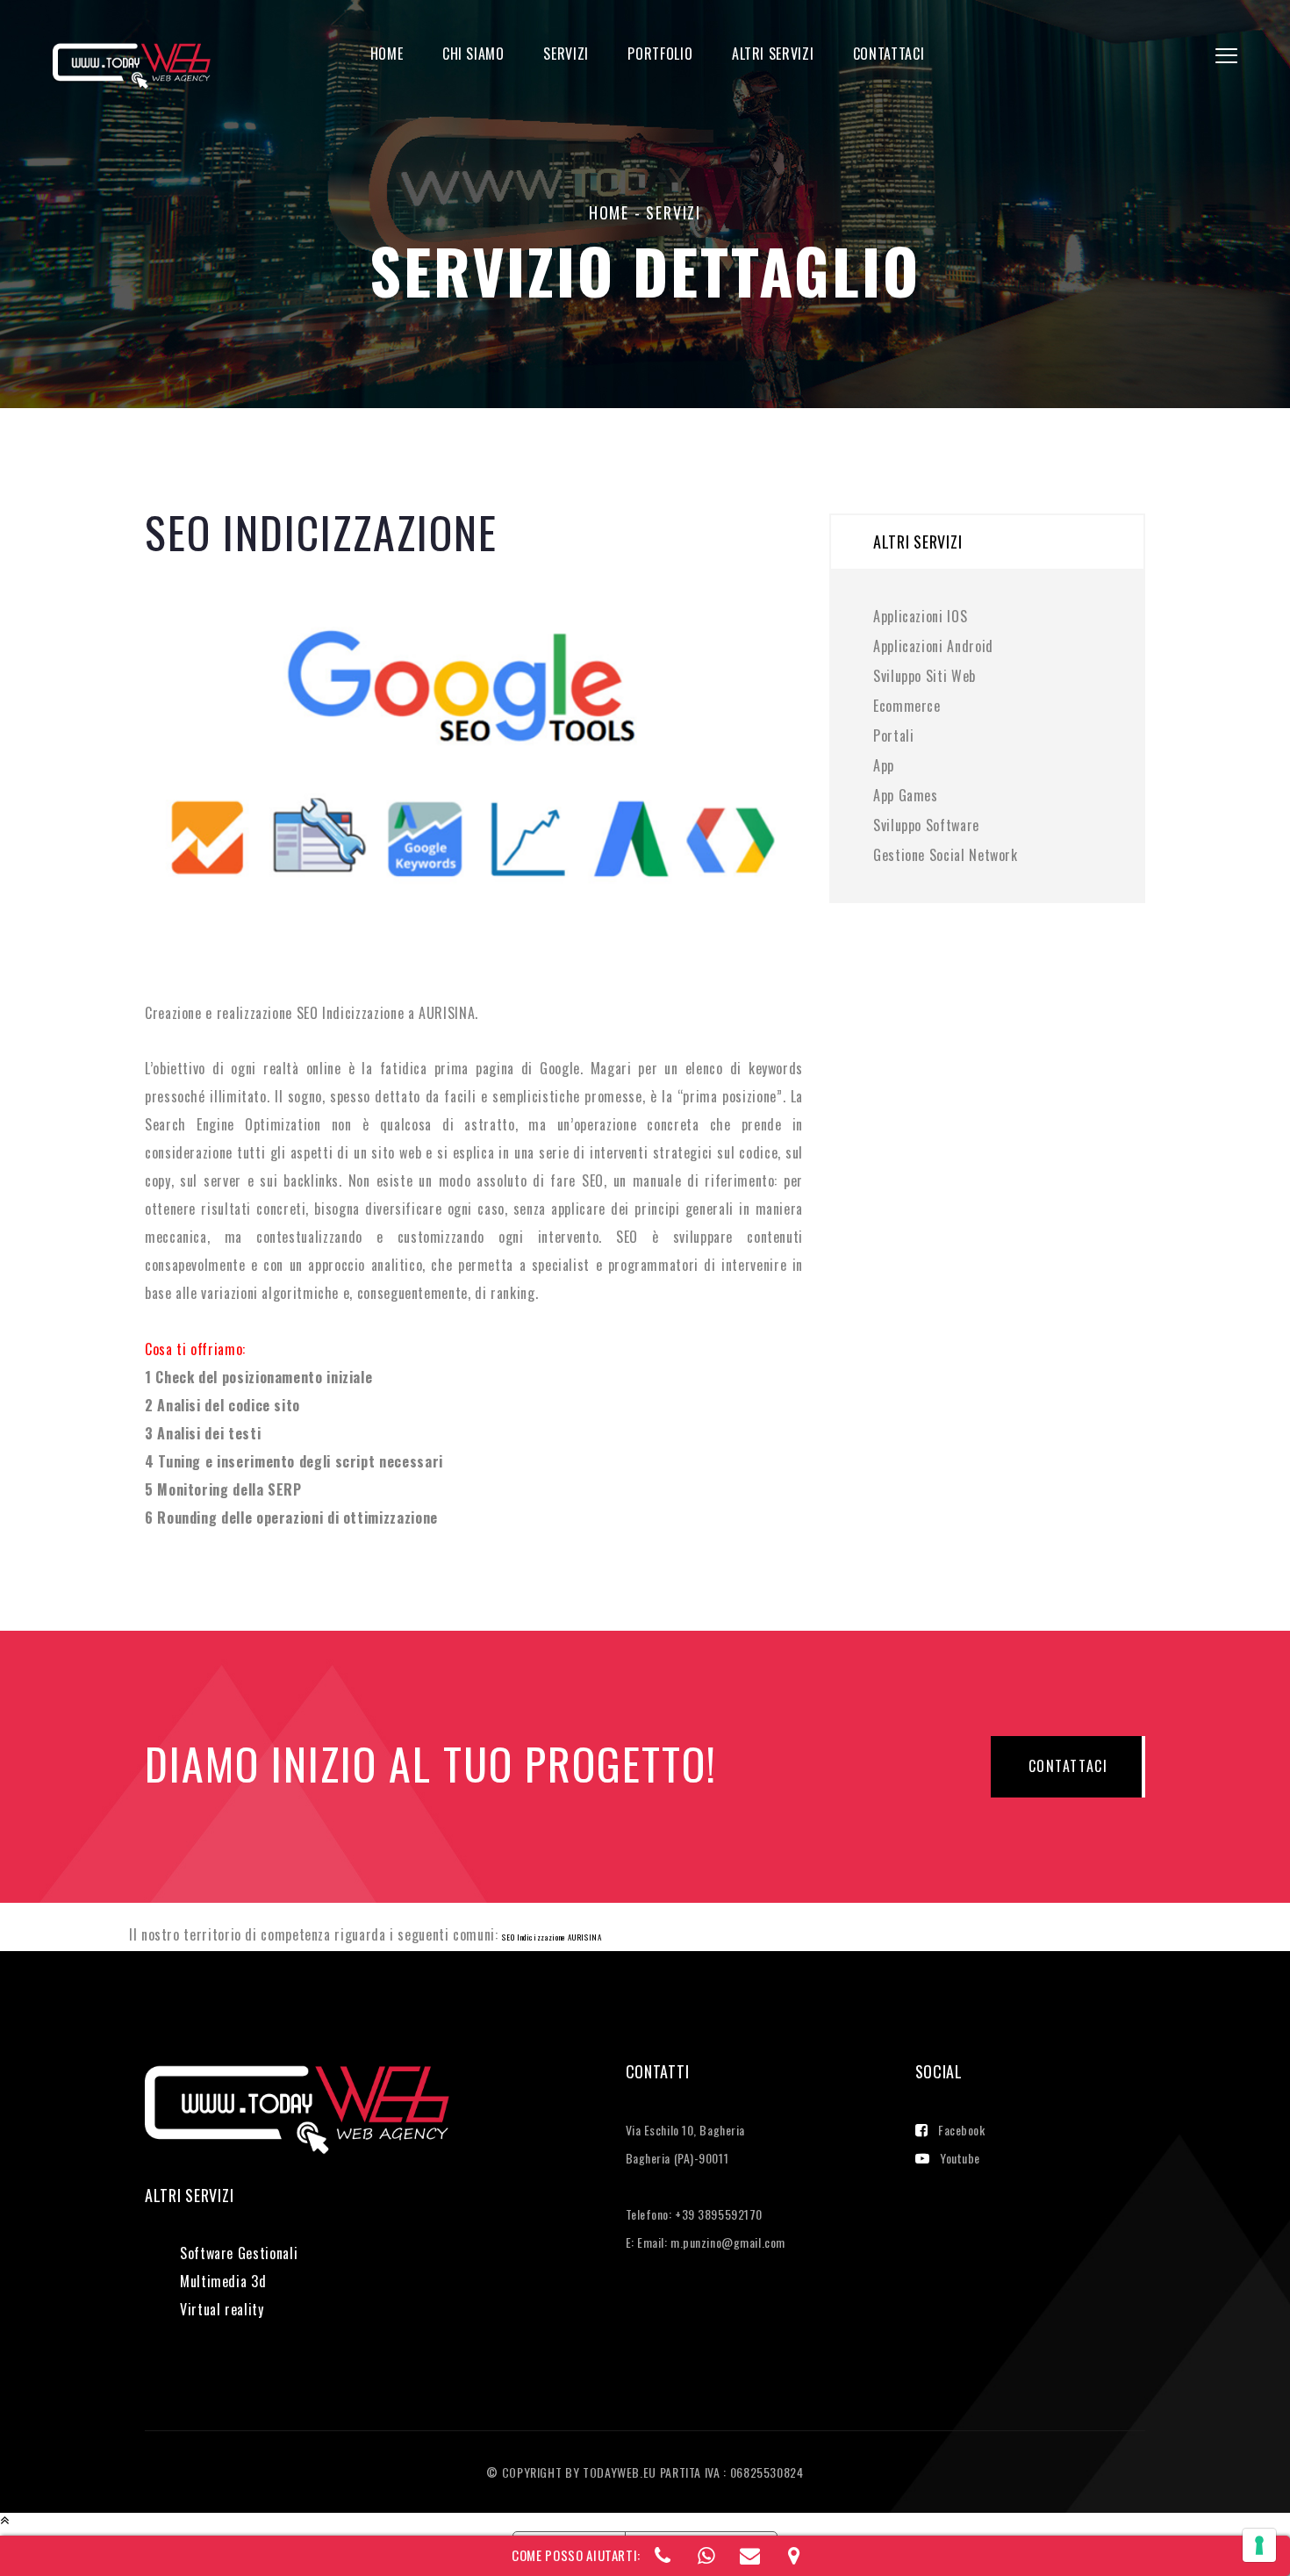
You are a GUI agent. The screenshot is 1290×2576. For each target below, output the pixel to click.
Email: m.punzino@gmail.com (711, 2242)
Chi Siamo (473, 54)
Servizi (566, 54)
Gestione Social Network (946, 855)
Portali (893, 735)
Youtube (960, 2158)
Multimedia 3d (223, 2281)
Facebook (961, 2130)
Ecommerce (907, 706)
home (609, 212)
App (884, 765)
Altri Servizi (773, 54)
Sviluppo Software (926, 825)
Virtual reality (222, 2309)
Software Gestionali (239, 2253)
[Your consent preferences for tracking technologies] (1259, 2545)
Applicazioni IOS (920, 616)
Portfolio (660, 54)
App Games (906, 795)
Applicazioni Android (933, 646)
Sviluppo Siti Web (924, 676)
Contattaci (889, 54)
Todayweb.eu (621, 2472)
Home (387, 54)
